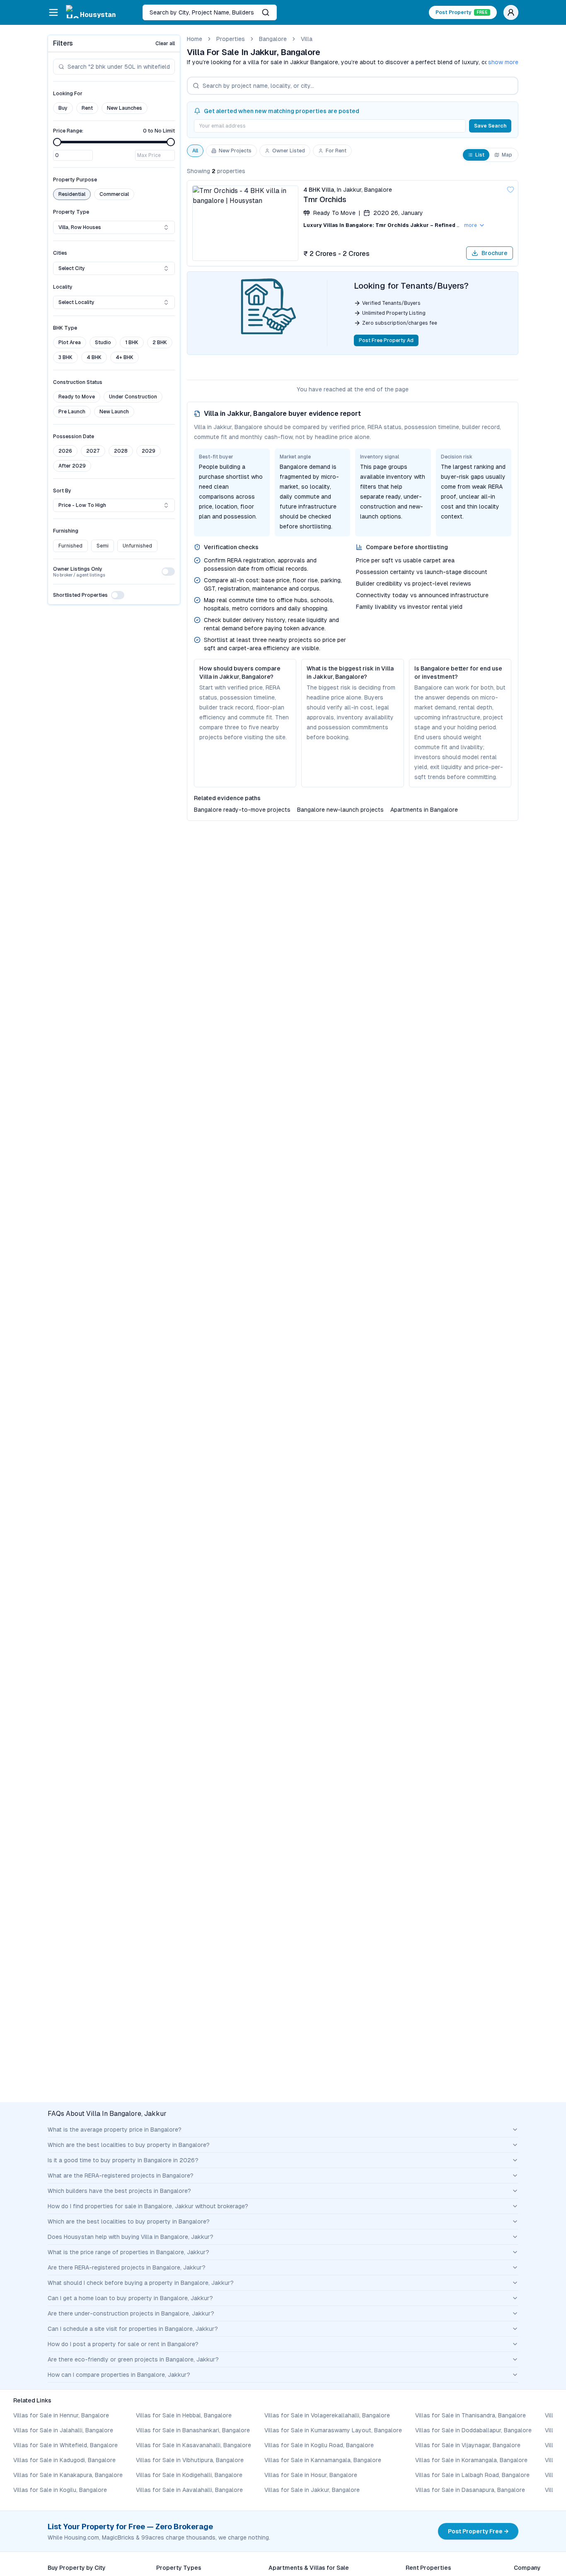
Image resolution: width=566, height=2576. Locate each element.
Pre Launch (72, 412)
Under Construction (133, 397)
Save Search (490, 126)
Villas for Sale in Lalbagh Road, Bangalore (472, 2475)
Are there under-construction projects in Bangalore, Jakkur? (131, 2313)
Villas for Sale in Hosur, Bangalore (311, 2475)
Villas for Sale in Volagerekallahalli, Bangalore (327, 2415)
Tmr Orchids (325, 199)
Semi (103, 546)
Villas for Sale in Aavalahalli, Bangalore (189, 2490)
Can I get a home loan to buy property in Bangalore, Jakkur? (130, 2298)
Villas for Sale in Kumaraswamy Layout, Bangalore (333, 2430)
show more (503, 62)
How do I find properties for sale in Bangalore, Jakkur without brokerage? (148, 2206)
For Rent (336, 151)
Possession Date (74, 437)
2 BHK (160, 343)
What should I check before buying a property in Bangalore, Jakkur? (141, 2283)
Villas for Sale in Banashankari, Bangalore (193, 2430)
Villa (307, 39)
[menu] (53, 12)
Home (195, 39)
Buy (63, 108)
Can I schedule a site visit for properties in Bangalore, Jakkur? (133, 2329)
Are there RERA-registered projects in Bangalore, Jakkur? (127, 2267)
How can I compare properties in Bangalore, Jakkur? (119, 2375)
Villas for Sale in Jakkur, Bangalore (312, 2490)
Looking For (68, 94)
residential (72, 194)
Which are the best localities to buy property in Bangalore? (129, 2145)
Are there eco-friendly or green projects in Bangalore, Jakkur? (133, 2359)
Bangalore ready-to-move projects (242, 810)
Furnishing (66, 531)
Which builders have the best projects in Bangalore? (119, 2191)
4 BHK (94, 357)
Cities (60, 253)
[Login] (511, 12)
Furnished (70, 546)
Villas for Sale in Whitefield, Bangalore (65, 2445)
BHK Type (65, 328)
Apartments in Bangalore (424, 810)
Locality (63, 287)
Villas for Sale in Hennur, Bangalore (61, 2415)
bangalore (273, 39)
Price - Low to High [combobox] (82, 505)
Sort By (62, 491)
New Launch (114, 412)
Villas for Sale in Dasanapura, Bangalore (470, 2490)
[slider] (57, 142)
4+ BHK (125, 357)
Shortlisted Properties (80, 595)
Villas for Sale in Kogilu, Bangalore (60, 2490)
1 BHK (132, 343)
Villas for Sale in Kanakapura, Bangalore (68, 2475)
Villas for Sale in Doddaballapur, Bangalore (473, 2430)
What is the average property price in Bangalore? (115, 2130)
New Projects (235, 151)
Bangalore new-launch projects (340, 810)
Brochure (495, 253)
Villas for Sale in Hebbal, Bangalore (184, 2415)
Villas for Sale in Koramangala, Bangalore (471, 2460)
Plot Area (70, 343)
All (195, 151)
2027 (93, 451)
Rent (87, 108)
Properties (231, 39)
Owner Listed (289, 151)
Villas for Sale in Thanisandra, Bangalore (470, 2415)
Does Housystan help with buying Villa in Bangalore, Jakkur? (131, 2237)
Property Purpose (75, 180)
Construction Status (78, 382)
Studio (103, 343)
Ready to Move (77, 397)
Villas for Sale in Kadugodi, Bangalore (64, 2460)
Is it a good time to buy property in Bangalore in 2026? (123, 2160)
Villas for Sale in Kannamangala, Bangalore (323, 2460)
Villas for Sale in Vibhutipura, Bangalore (190, 2460)
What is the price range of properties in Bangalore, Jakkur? (128, 2252)
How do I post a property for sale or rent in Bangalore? (123, 2344)
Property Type (71, 212)
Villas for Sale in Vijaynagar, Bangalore (468, 2445)
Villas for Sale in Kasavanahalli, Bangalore (194, 2445)
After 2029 (72, 466)
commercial (114, 194)
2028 (121, 451)
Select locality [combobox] (76, 302)
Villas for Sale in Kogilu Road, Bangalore (319, 2445)
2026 (65, 451)
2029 (149, 451)
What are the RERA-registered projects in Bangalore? (121, 2176)
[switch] (168, 572)
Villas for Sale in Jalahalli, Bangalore (63, 2430)
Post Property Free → (478, 2531)
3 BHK (65, 357)
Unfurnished (137, 546)
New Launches (125, 108)
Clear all (165, 43)
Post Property (462, 12)
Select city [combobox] (72, 268)
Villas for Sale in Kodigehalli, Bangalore (189, 2475)
